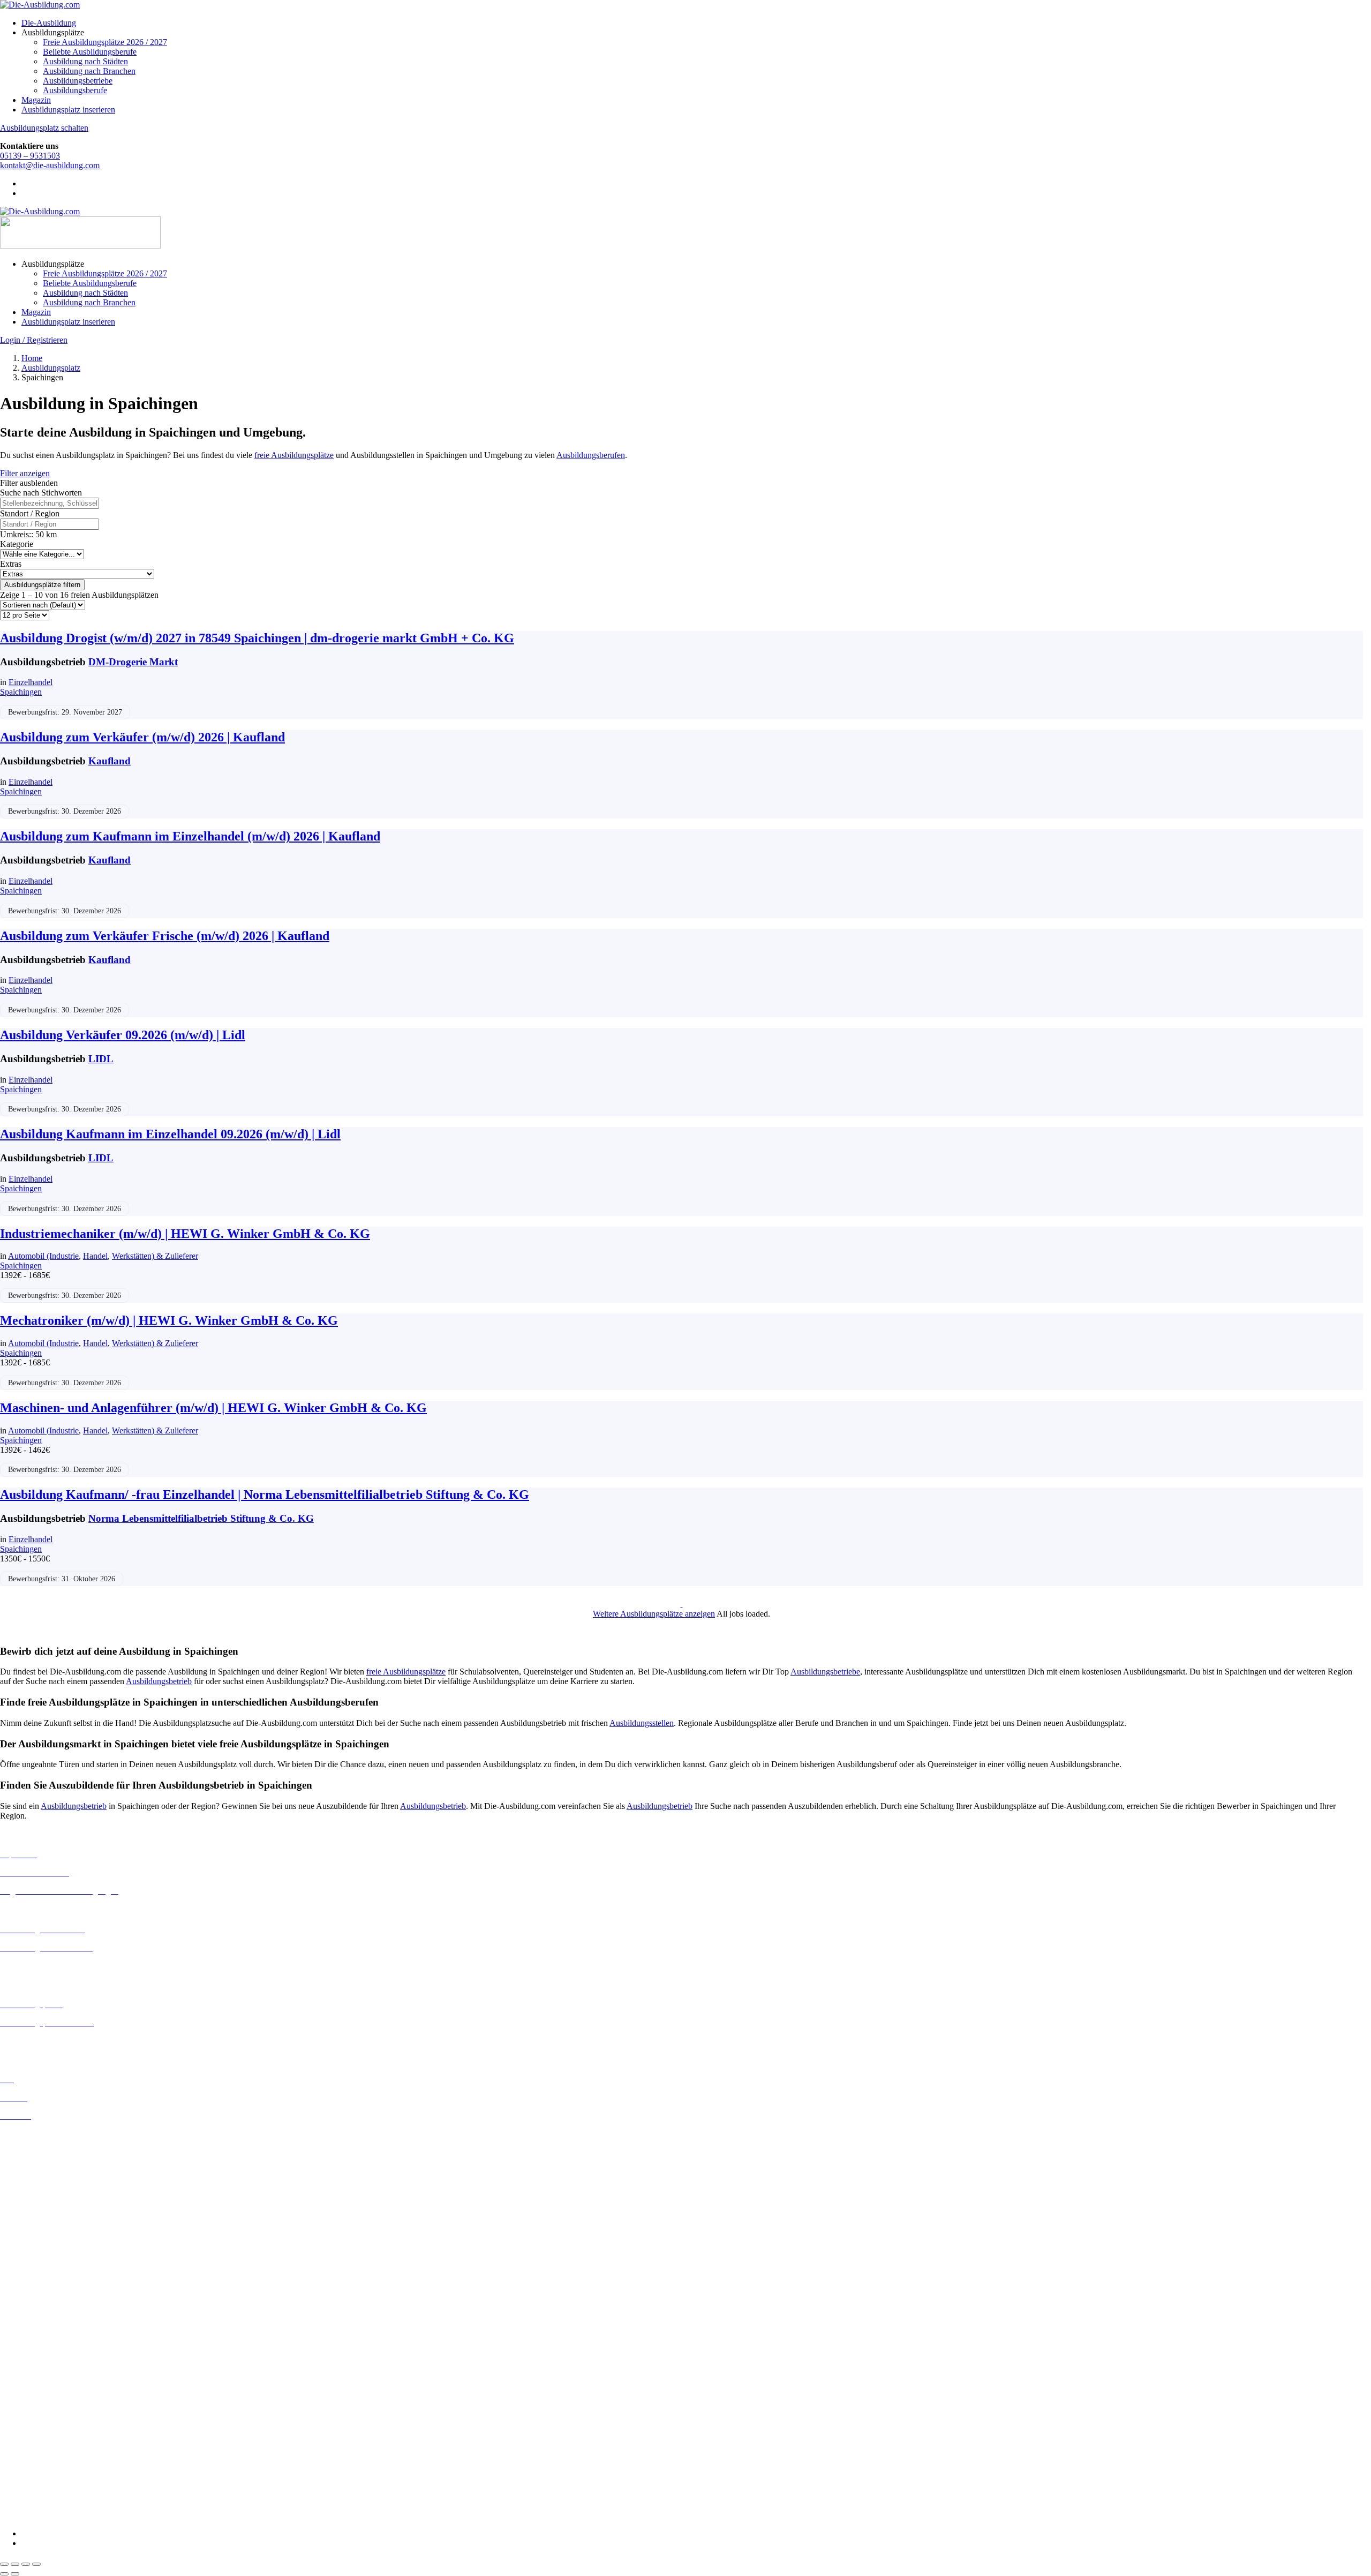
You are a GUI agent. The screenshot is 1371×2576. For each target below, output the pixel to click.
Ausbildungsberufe (75, 90)
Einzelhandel (31, 682)
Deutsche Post (24, 2363)
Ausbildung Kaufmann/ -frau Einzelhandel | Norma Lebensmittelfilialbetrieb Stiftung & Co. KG (265, 1494)
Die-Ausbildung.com (63, 2515)
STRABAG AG (28, 2487)
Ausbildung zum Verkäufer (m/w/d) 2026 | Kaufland (142, 737)
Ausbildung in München (41, 2287)
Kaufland (110, 761)
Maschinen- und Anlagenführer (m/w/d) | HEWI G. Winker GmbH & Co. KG (213, 1408)
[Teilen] (26, 2564)
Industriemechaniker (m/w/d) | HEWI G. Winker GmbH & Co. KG (185, 1234)
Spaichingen (21, 692)
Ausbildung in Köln (34, 2239)
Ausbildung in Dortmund (43, 2153)
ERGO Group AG (31, 2402)
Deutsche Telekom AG (39, 2373)
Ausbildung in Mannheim (43, 2277)
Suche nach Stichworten (41, 493)
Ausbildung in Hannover (42, 2211)
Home (32, 358)
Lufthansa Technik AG (39, 2449)
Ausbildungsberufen (591, 455)
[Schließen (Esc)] (36, 2564)
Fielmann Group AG (35, 2420)
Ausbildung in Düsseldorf (44, 2172)
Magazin (36, 100)
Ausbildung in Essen (35, 2182)
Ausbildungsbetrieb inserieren (50, 2041)
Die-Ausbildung (49, 23)
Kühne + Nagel (26, 2439)
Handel (95, 1256)
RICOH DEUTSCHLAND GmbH (60, 2468)
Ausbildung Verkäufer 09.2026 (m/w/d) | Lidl (123, 1035)
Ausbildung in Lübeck (38, 2258)
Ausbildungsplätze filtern (42, 585)
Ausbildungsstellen (642, 1723)
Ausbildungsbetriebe (78, 81)
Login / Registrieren (34, 340)
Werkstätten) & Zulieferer (155, 1256)
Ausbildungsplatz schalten (44, 128)
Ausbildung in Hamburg (41, 2201)
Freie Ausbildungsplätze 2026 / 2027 (105, 42)
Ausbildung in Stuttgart (39, 2306)
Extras (11, 564)
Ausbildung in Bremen (39, 2143)
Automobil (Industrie (43, 1256)
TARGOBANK (28, 2497)
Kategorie (17, 544)
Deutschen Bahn (28, 2353)
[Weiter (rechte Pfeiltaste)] (15, 2574)
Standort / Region (30, 513)
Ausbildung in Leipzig (38, 2248)
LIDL (101, 1059)
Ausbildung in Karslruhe (42, 2229)
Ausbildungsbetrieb (159, 1681)
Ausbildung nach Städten (85, 61)
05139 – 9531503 (30, 156)
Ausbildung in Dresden (39, 2163)
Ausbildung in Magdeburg (45, 2268)
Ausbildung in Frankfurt (41, 2192)
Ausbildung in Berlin (36, 2134)
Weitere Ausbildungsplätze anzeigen (654, 1614)
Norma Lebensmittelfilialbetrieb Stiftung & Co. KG (201, 1518)
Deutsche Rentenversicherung (51, 2392)
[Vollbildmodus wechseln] (15, 2564)
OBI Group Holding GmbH (47, 2458)
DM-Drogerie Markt (133, 662)
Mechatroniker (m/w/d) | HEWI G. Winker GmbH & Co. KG (169, 1320)
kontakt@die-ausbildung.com (50, 165)
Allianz (12, 2325)
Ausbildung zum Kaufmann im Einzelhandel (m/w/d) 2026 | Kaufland (190, 836)
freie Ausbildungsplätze (294, 455)
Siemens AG (21, 2478)
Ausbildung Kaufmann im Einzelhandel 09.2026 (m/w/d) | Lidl (170, 1134)
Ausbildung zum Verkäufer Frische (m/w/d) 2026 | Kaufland (165, 936)
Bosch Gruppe (25, 2334)
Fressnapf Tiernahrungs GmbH (52, 2429)
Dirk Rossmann (27, 2382)
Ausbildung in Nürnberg (42, 2297)
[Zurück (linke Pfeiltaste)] (4, 2574)
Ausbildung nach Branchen (89, 71)
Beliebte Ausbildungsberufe (90, 52)
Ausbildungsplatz (51, 368)
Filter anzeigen (25, 473)
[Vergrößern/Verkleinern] (4, 2564)
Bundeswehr (21, 2344)
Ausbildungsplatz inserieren (68, 110)
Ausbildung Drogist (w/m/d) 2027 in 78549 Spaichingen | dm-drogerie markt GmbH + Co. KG (257, 638)
